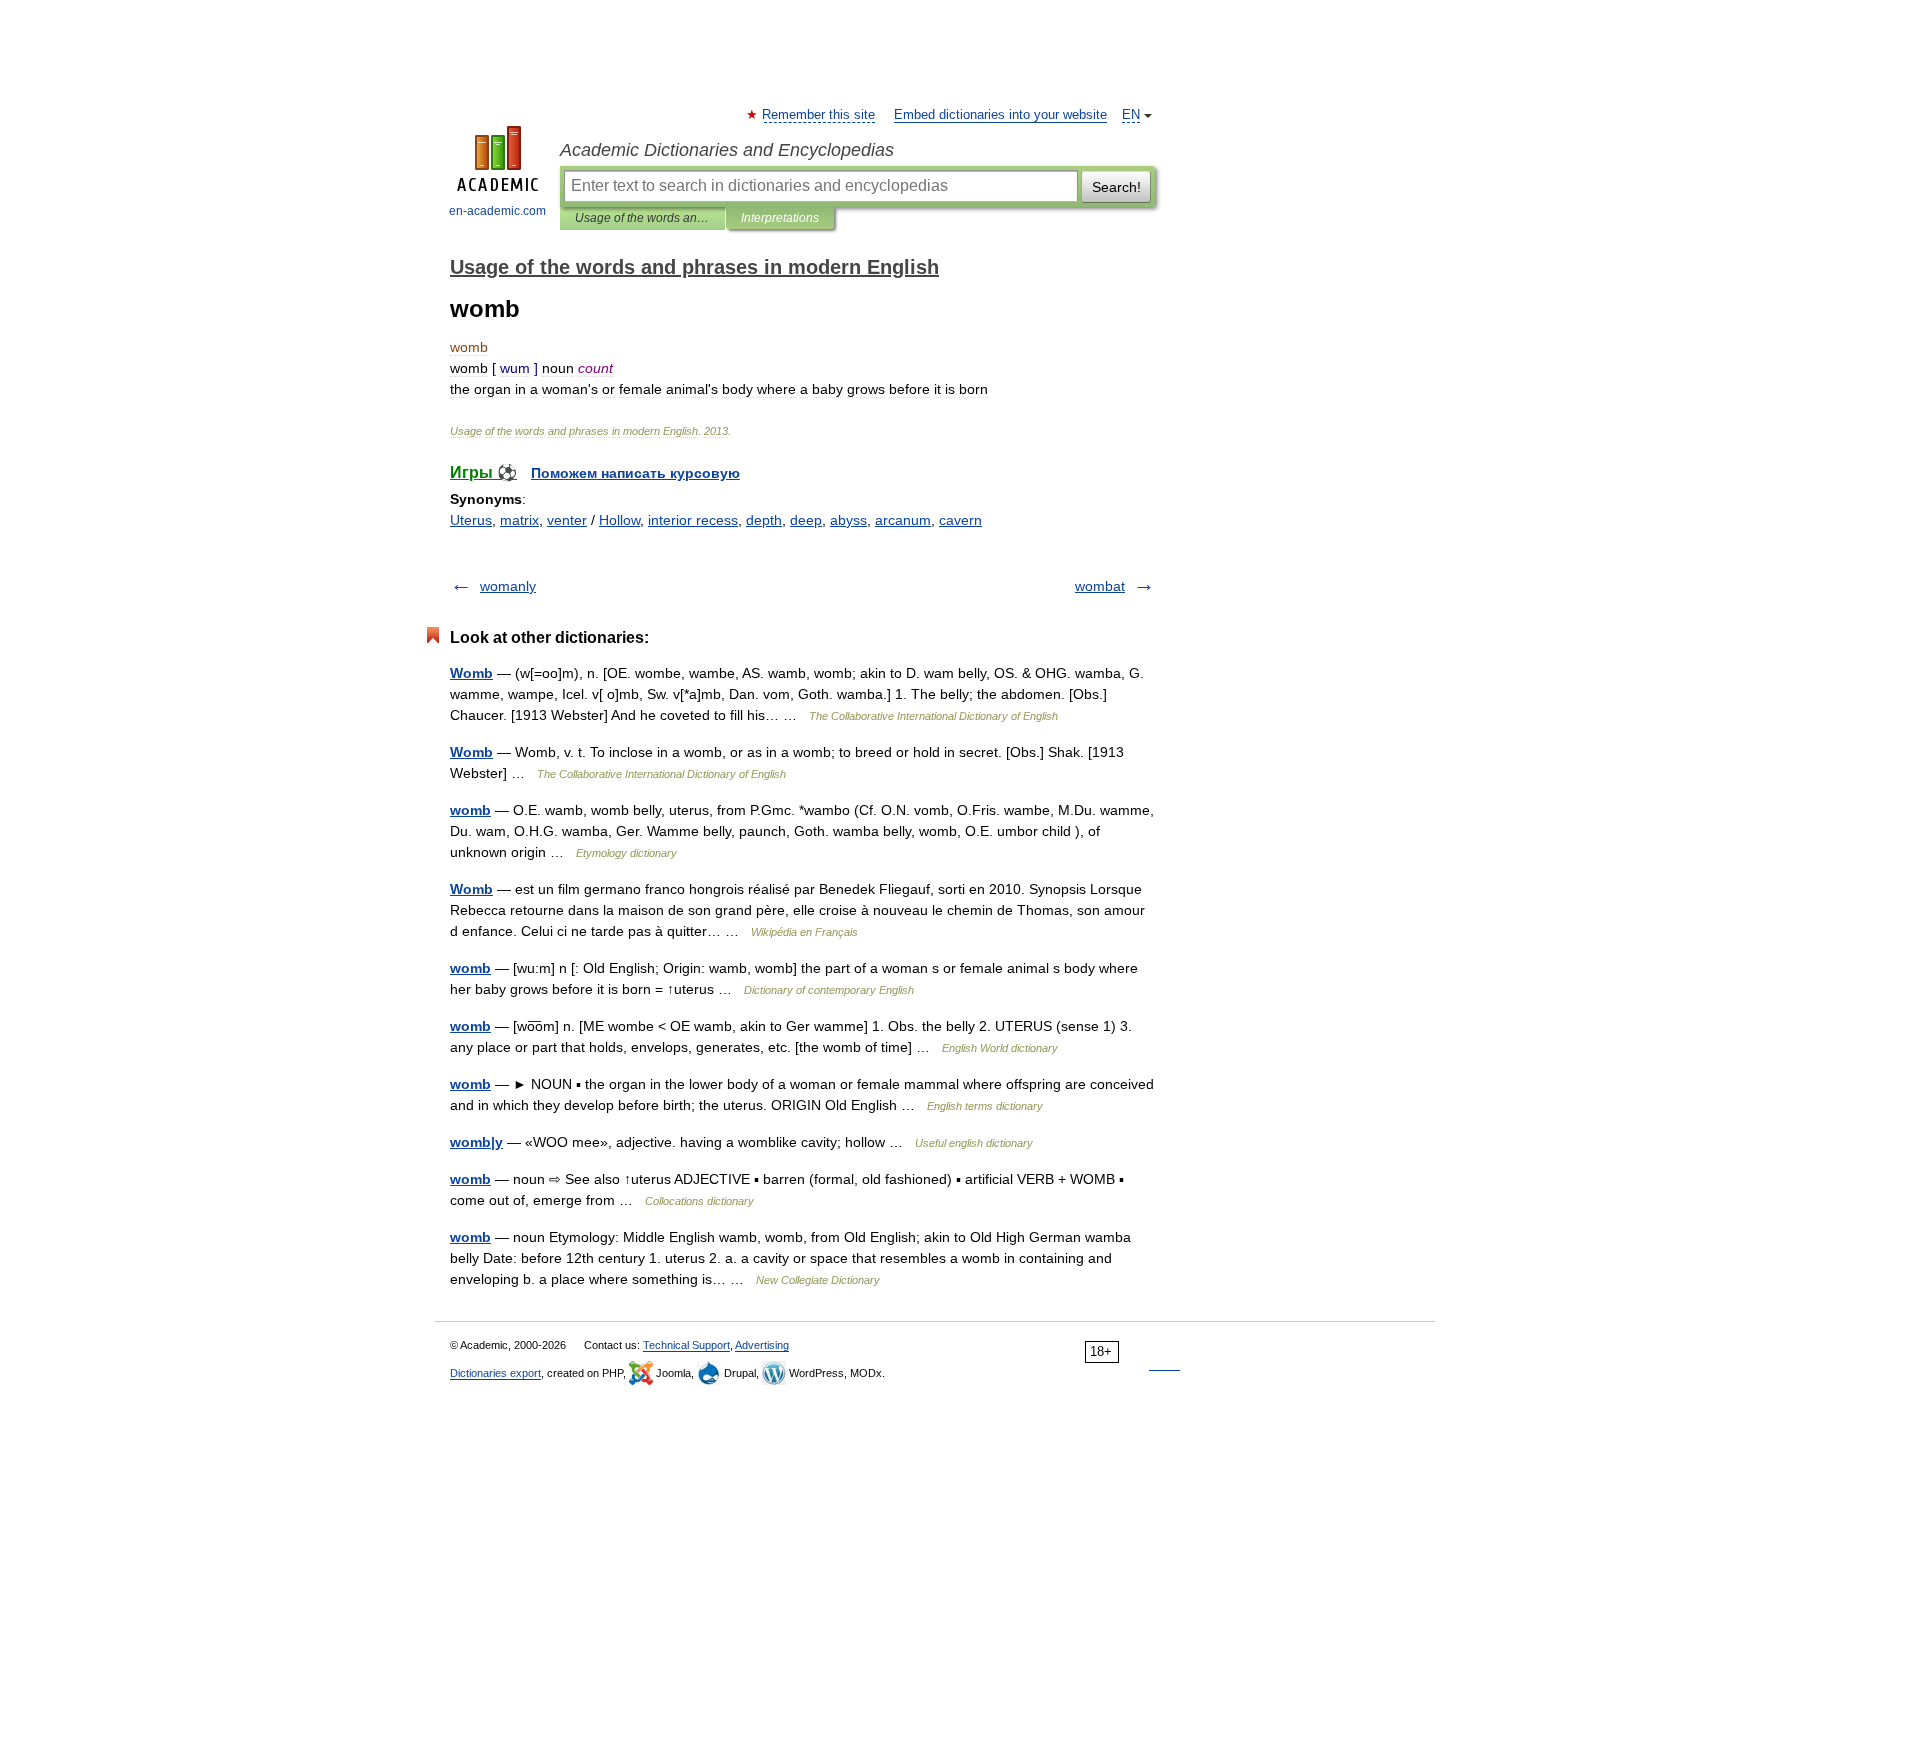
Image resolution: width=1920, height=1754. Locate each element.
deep (806, 520)
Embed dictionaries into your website (1000, 115)
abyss (848, 520)
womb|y (476, 1142)
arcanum (903, 520)
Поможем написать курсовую (635, 473)
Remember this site (819, 115)
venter (567, 520)
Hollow (619, 520)
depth (764, 520)
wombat (1100, 586)
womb (470, 810)
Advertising (762, 1345)
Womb (471, 673)
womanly (508, 586)
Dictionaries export (495, 1373)
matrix (519, 520)
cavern (960, 520)
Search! (1116, 187)
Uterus (471, 520)
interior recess (693, 520)
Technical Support (686, 1345)
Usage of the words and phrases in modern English (642, 218)
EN (1131, 115)
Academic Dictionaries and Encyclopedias (727, 150)
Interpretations (780, 218)
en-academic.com (497, 211)
